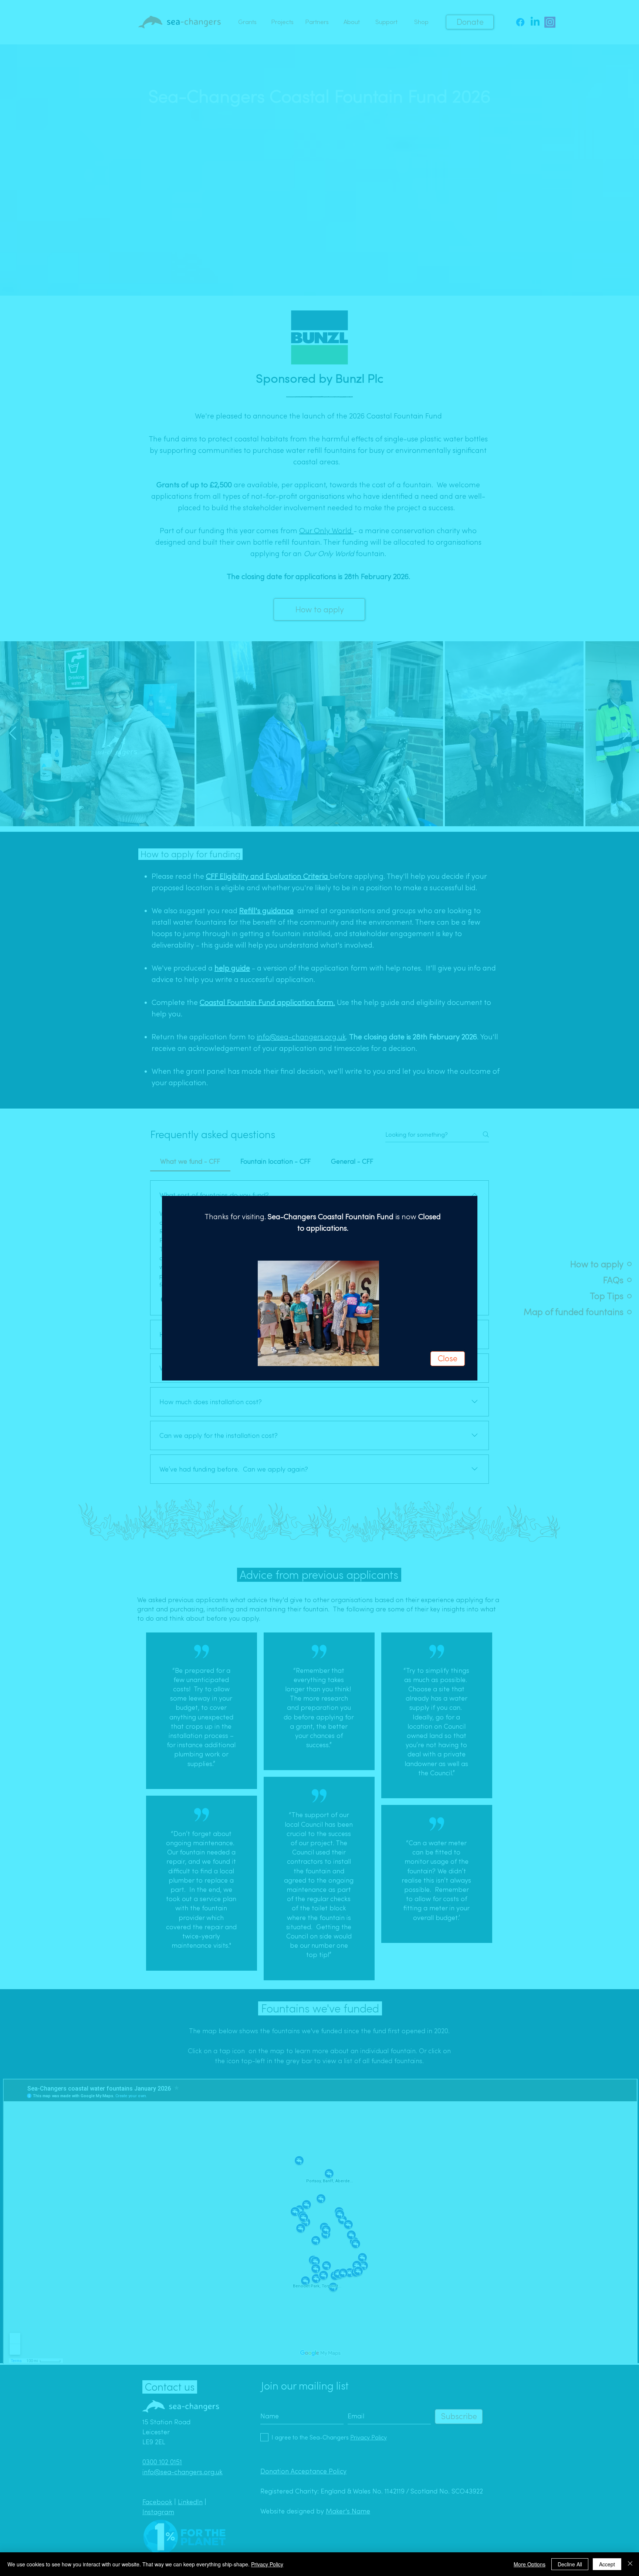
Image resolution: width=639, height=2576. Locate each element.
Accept (607, 2564)
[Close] (630, 2564)
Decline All (570, 2564)
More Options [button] (530, 2564)
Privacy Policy (267, 2564)
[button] (448, 1359)
